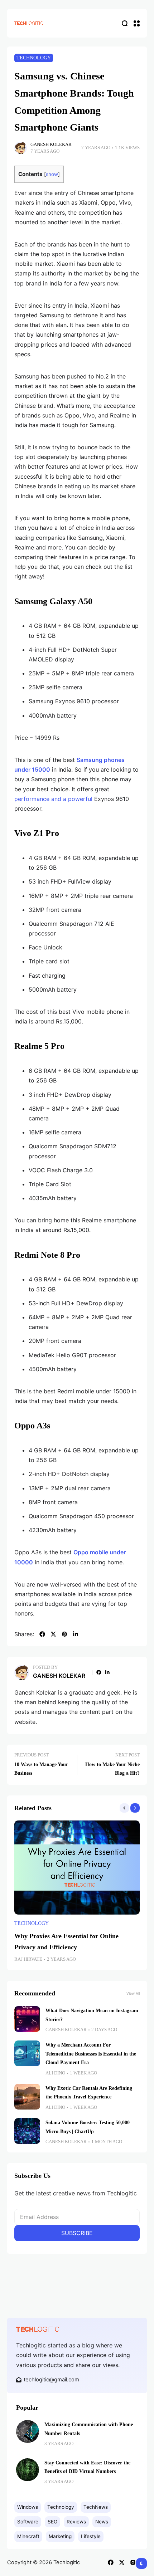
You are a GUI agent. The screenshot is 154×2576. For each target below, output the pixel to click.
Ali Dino (55, 2073)
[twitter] (53, 1634)
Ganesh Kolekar (51, 145)
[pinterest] (64, 1634)
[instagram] (133, 2562)
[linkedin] (76, 1634)
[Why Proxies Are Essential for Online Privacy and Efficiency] (77, 1868)
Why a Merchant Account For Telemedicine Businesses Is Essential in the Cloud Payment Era (91, 2054)
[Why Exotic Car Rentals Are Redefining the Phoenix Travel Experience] (27, 2097)
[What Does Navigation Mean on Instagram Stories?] (27, 2019)
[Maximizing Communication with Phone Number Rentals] (28, 2431)
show (52, 174)
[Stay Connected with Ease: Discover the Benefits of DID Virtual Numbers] (28, 2470)
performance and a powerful (53, 799)
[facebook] (42, 1634)
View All (133, 1993)
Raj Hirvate (28, 1959)
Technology (34, 58)
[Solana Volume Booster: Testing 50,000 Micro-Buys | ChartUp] (27, 2131)
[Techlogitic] (29, 23)
